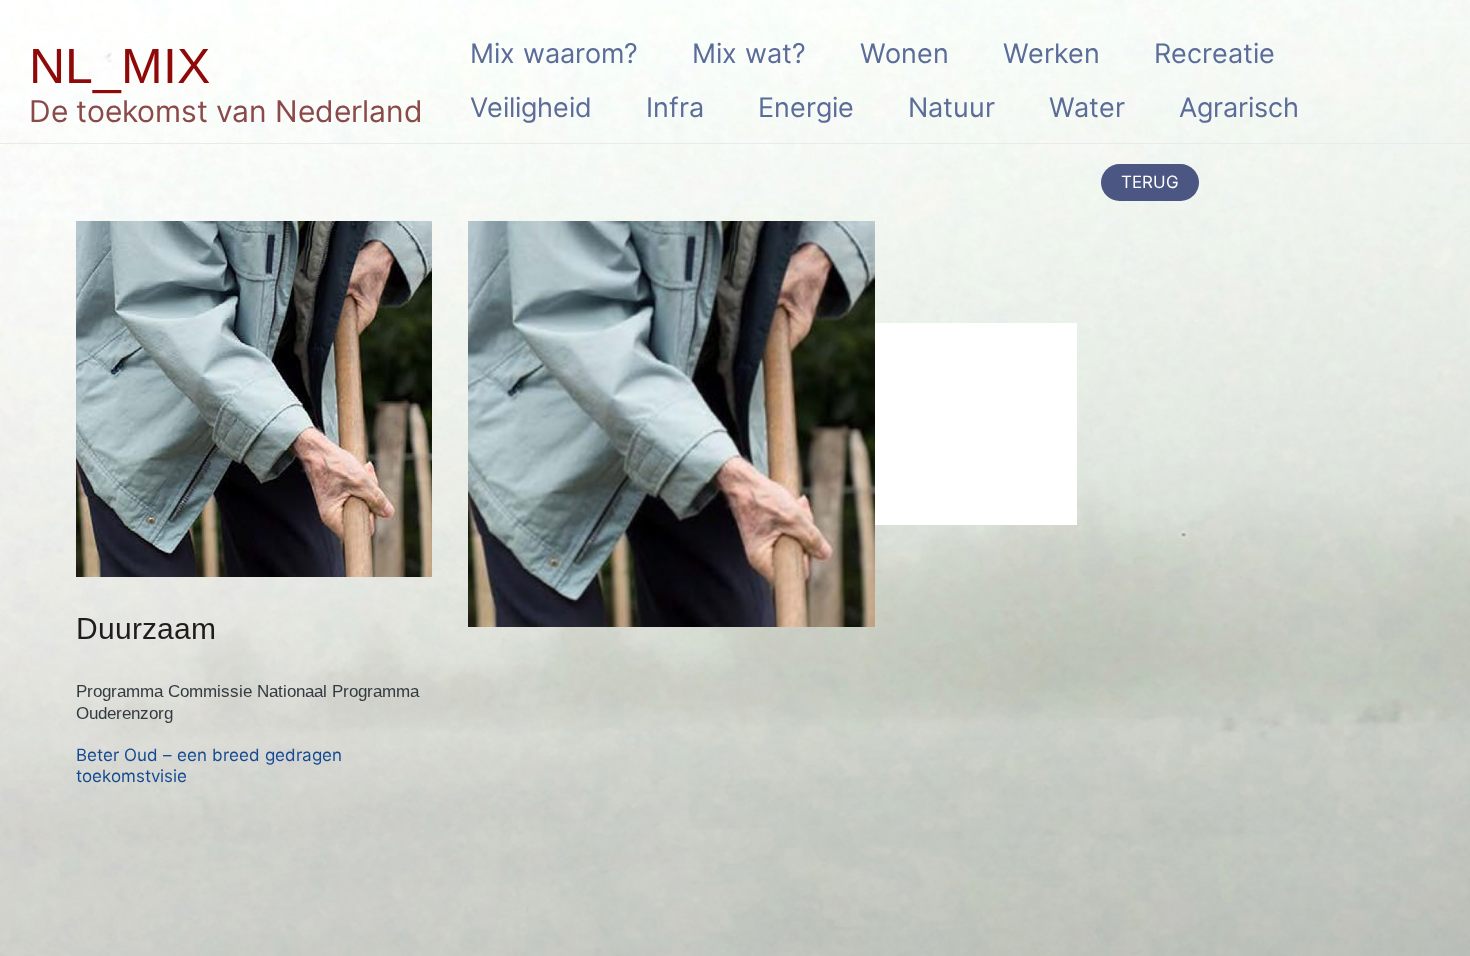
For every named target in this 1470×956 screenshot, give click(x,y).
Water (1087, 107)
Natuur (951, 107)
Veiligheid (531, 107)
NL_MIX (119, 66)
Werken (1051, 53)
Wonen (904, 53)
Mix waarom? (554, 53)
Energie (806, 107)
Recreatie (1214, 53)
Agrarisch (1239, 107)
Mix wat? (749, 53)
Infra (675, 107)
